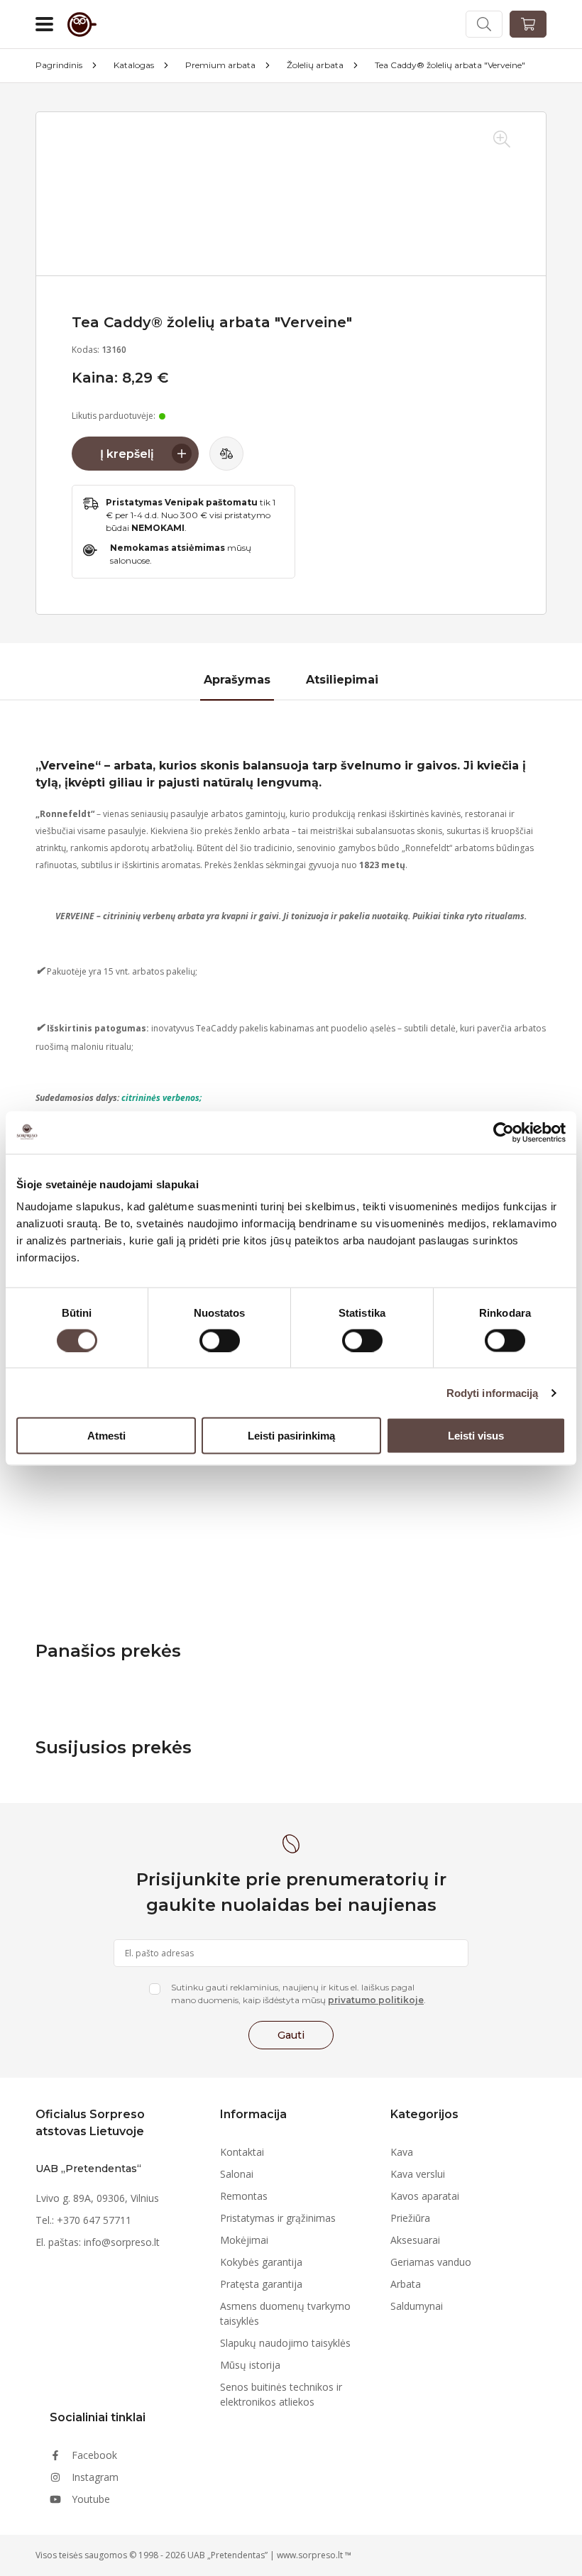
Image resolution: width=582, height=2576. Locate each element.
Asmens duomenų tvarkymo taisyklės (285, 2313)
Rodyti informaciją (493, 1392)
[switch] (220, 1340)
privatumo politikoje (376, 2000)
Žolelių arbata (315, 65)
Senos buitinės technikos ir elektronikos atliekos (281, 2394)
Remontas (244, 2196)
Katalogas (134, 65)
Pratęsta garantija (261, 2284)
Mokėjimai (244, 2240)
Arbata (406, 2284)
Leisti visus (476, 1436)
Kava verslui (418, 2174)
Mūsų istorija (250, 2365)
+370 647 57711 (94, 2220)
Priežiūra (410, 2218)
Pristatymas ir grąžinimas (278, 2218)
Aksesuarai (415, 2240)
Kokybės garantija (261, 2262)
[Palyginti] (226, 454)
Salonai (237, 2174)
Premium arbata (220, 65)
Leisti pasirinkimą (291, 1436)
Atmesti (106, 1436)
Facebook (94, 2455)
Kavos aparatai (425, 2196)
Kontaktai (242, 2152)
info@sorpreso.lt (122, 2242)
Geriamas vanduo (431, 2262)
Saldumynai (417, 2306)
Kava (402, 2152)
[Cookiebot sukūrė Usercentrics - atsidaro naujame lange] (504, 1132)
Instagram (95, 2477)
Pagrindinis (59, 65)
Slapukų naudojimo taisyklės (285, 2343)
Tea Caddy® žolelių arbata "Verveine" (450, 65)
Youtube (91, 2499)
